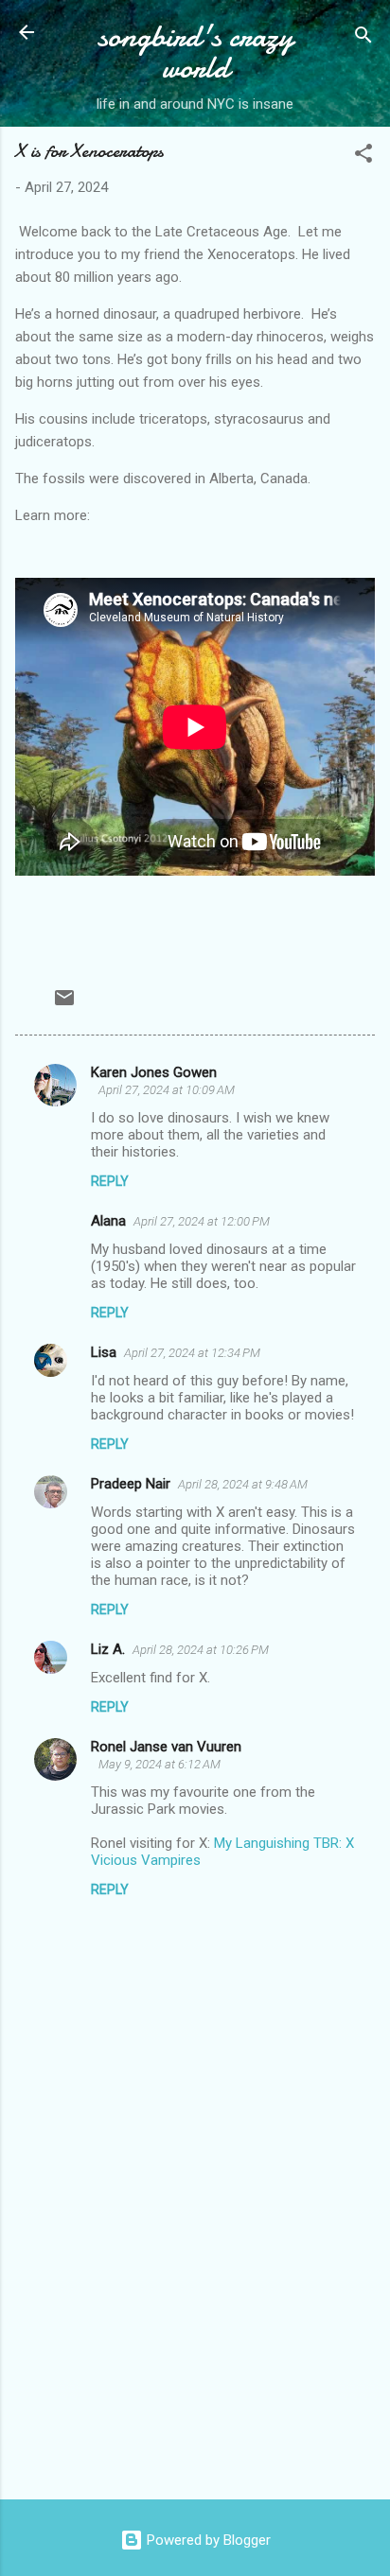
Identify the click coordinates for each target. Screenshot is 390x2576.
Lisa (104, 1352)
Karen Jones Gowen (154, 1072)
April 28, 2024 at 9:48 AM (243, 1484)
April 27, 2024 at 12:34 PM (192, 1353)
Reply (110, 1181)
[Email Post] (64, 1004)
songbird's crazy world (195, 52)
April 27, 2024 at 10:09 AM (167, 1090)
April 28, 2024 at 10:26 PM (201, 1650)
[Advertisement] (195, 2337)
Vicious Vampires (146, 1860)
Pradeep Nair (131, 1484)
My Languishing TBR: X (284, 1843)
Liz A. (108, 1649)
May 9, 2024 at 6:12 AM (160, 1764)
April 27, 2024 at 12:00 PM (202, 1221)
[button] (363, 157)
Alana (108, 1221)
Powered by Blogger (207, 2540)
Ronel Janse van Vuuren (166, 1747)
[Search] (363, 38)
